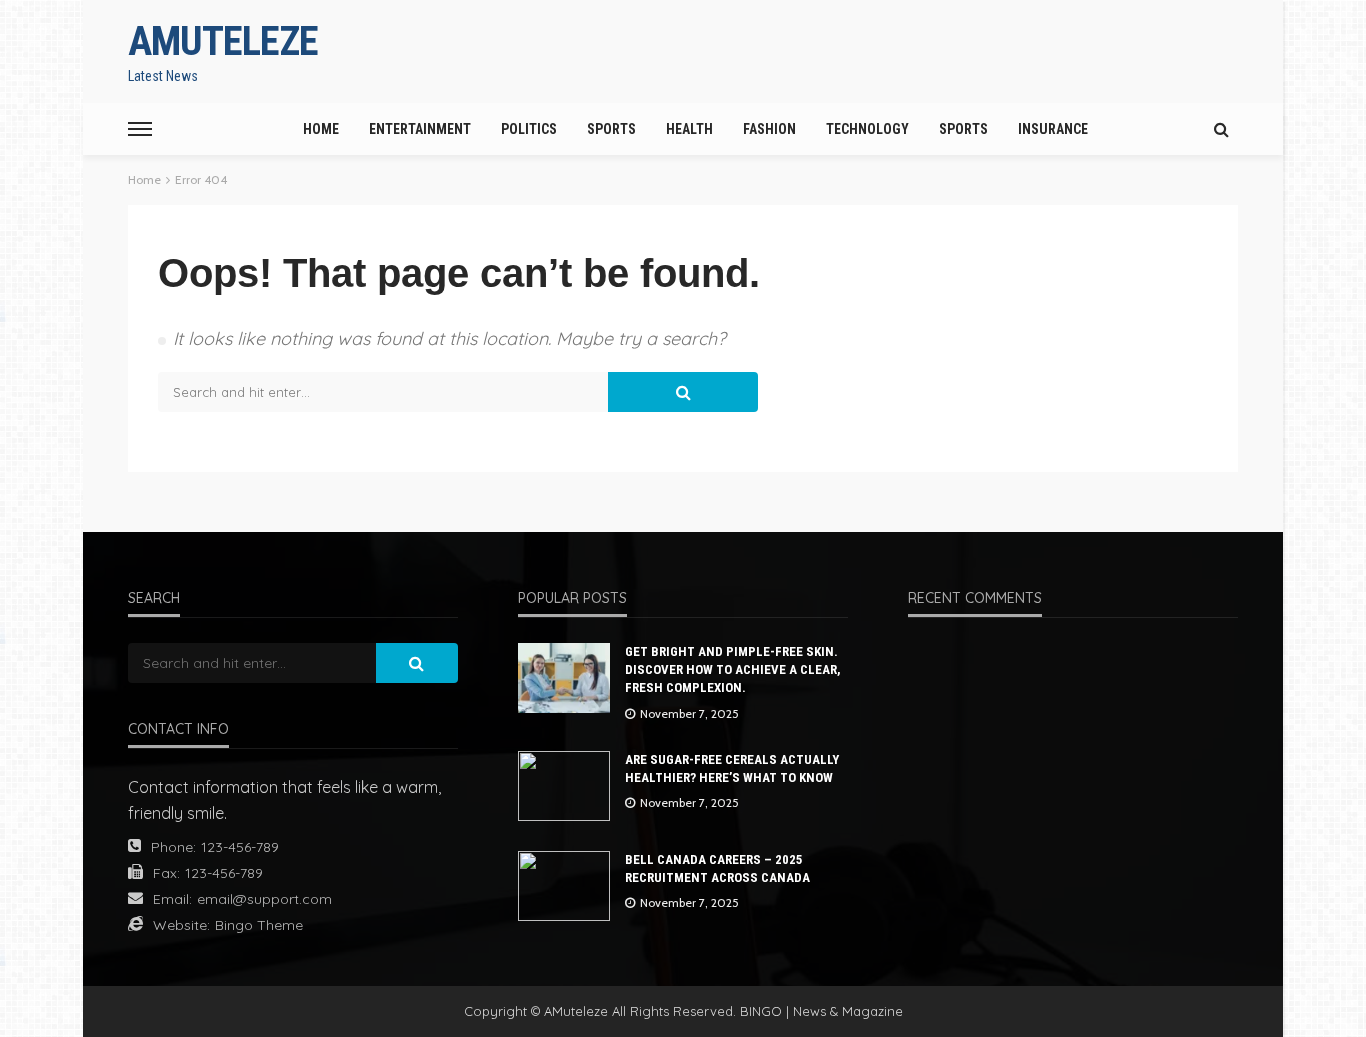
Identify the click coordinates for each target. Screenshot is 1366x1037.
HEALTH (689, 129)
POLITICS (529, 129)
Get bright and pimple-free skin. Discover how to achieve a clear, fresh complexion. (733, 669)
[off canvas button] (140, 129)
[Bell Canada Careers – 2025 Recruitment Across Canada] (564, 886)
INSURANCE (1053, 129)
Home (321, 129)
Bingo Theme (259, 925)
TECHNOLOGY (867, 129)
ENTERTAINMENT (420, 129)
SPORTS (611, 129)
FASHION (769, 129)
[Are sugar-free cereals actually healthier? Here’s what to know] (564, 786)
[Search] (1221, 129)
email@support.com (264, 899)
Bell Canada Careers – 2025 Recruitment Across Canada (717, 868)
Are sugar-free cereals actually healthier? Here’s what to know (732, 768)
